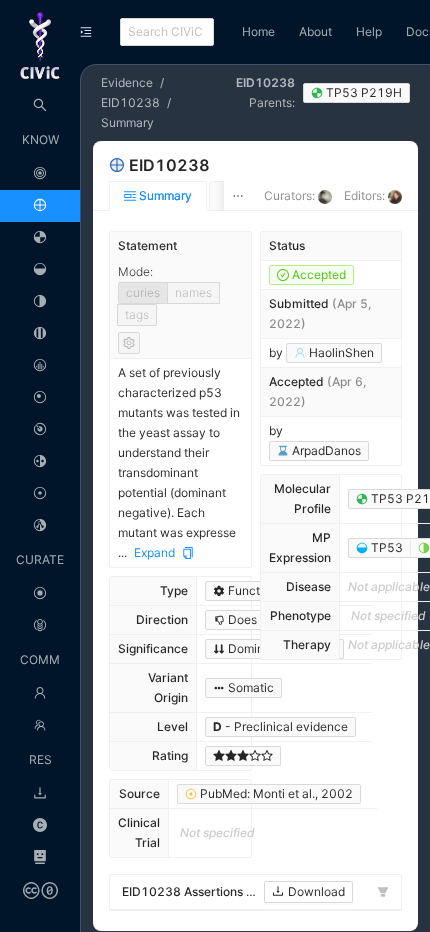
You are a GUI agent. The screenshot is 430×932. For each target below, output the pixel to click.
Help (369, 31)
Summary (127, 122)
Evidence (127, 82)
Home (258, 31)
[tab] (158, 196)
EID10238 (130, 102)
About (315, 31)
